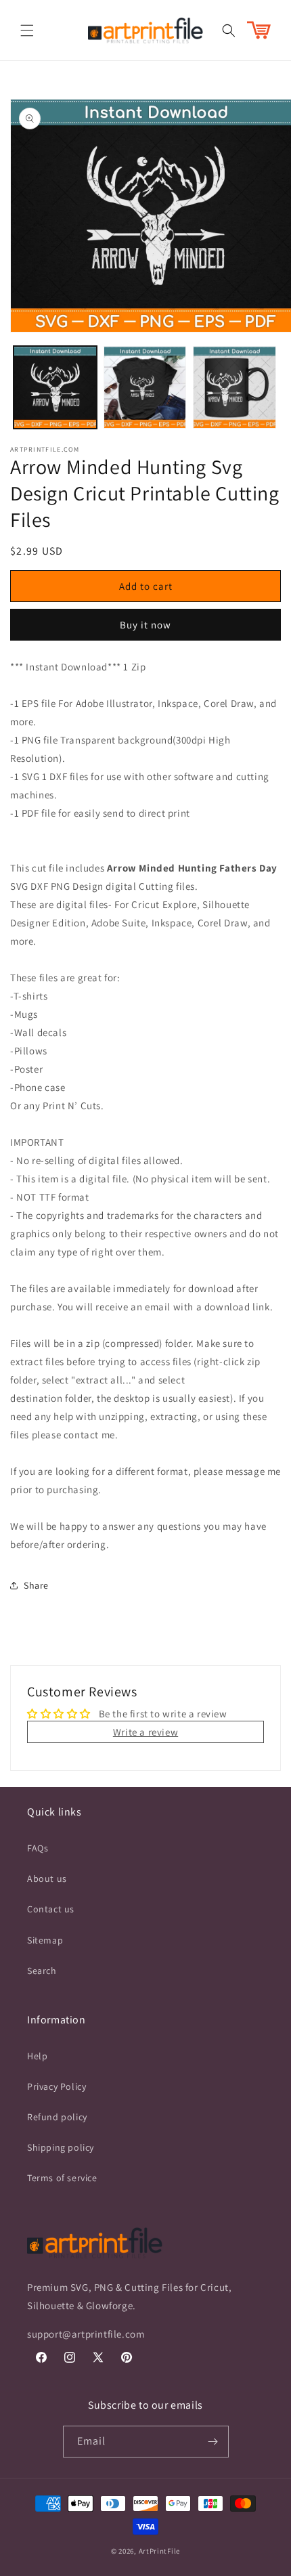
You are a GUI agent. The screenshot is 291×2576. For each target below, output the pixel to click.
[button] (27, 30)
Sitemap (45, 1940)
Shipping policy (61, 2147)
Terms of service (62, 2178)
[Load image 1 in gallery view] (55, 388)
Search (42, 1971)
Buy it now (145, 625)
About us (47, 1879)
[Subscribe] (213, 2442)
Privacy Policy (57, 2086)
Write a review (145, 1732)
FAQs (38, 1848)
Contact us (51, 1909)
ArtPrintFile (159, 2551)
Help (37, 2056)
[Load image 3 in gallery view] (234, 388)
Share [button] (36, 1585)
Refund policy (57, 2117)
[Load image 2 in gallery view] (145, 388)
